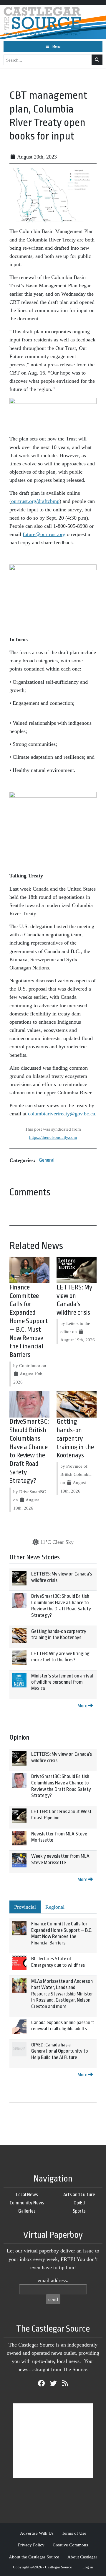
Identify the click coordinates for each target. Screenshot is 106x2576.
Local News (27, 2195)
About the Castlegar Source (34, 2557)
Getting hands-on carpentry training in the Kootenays (75, 1438)
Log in (88, 2567)
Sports (79, 2211)
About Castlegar (82, 2557)
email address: (53, 2280)
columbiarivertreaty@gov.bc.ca (62, 1114)
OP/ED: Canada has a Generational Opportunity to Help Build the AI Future (60, 2051)
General (47, 1160)
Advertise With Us (37, 2533)
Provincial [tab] (25, 1907)
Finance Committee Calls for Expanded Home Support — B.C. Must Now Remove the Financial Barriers (29, 1321)
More (83, 1706)
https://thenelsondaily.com (53, 1137)
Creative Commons (70, 2545)
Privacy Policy (31, 2545)
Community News (27, 2203)
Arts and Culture (79, 2195)
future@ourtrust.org (44, 534)
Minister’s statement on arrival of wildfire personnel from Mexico (62, 1682)
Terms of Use (74, 2533)
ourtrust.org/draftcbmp (35, 501)
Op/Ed (79, 2203)
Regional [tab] (55, 1907)
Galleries (27, 2211)
